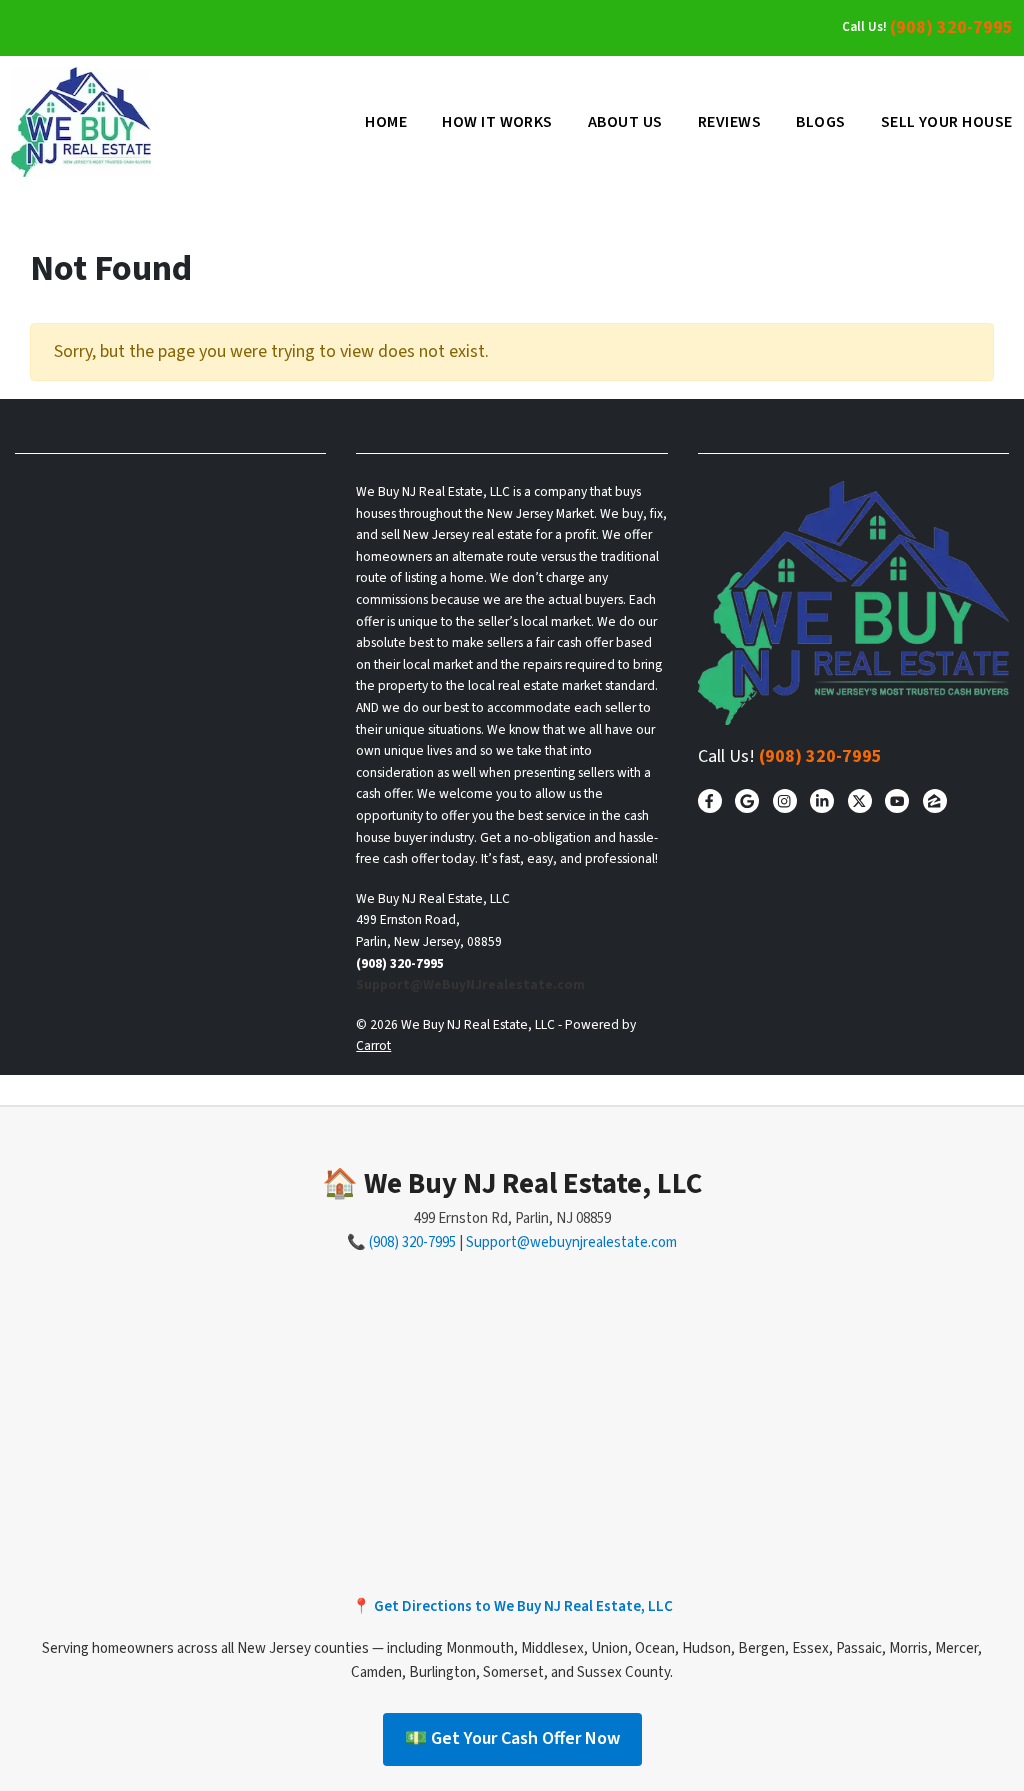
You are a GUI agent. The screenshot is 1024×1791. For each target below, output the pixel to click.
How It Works (497, 122)
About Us (625, 122)
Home (386, 122)
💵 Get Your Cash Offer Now (512, 1738)
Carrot (373, 1045)
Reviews (729, 122)
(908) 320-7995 (951, 27)
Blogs (820, 122)
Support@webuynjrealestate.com (571, 1242)
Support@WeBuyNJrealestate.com (470, 984)
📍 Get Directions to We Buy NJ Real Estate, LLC (512, 1606)
